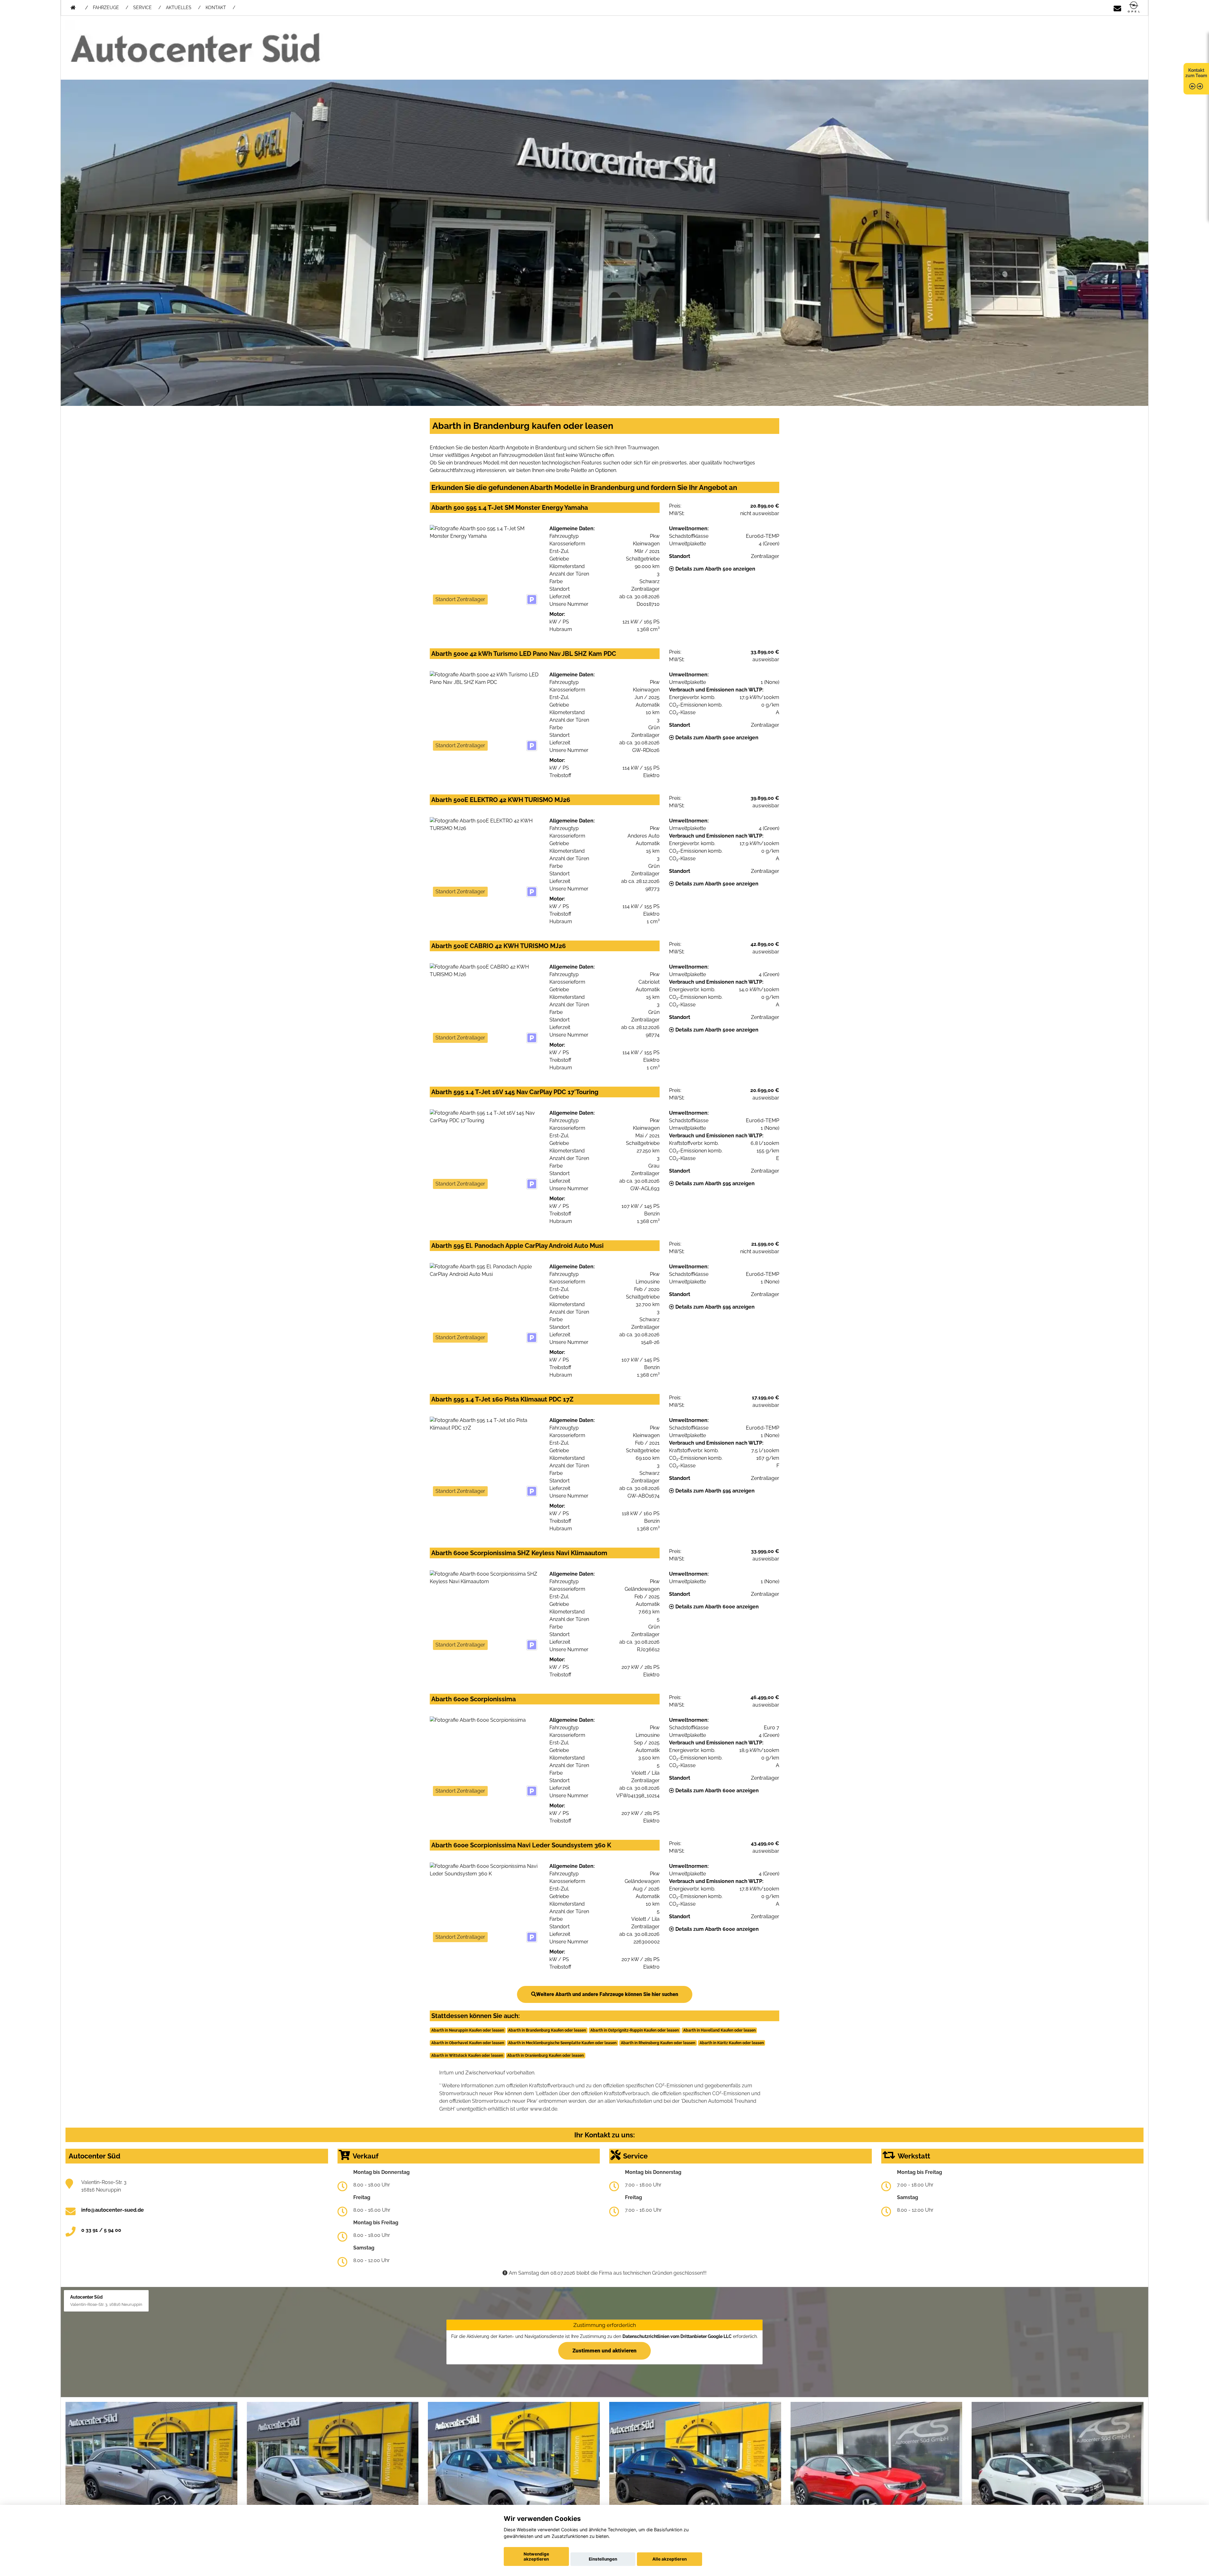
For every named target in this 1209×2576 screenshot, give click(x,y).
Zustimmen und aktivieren (604, 2351)
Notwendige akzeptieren (536, 2556)
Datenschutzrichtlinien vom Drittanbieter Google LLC (677, 2336)
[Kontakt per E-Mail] (1117, 7)
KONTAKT (216, 8)
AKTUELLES (179, 8)
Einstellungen (603, 2559)
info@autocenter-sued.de (113, 2210)
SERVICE (142, 8)
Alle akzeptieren (670, 2559)
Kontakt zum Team (1196, 73)
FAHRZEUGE (106, 8)
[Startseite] (1134, 7)
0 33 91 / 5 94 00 (101, 2230)
